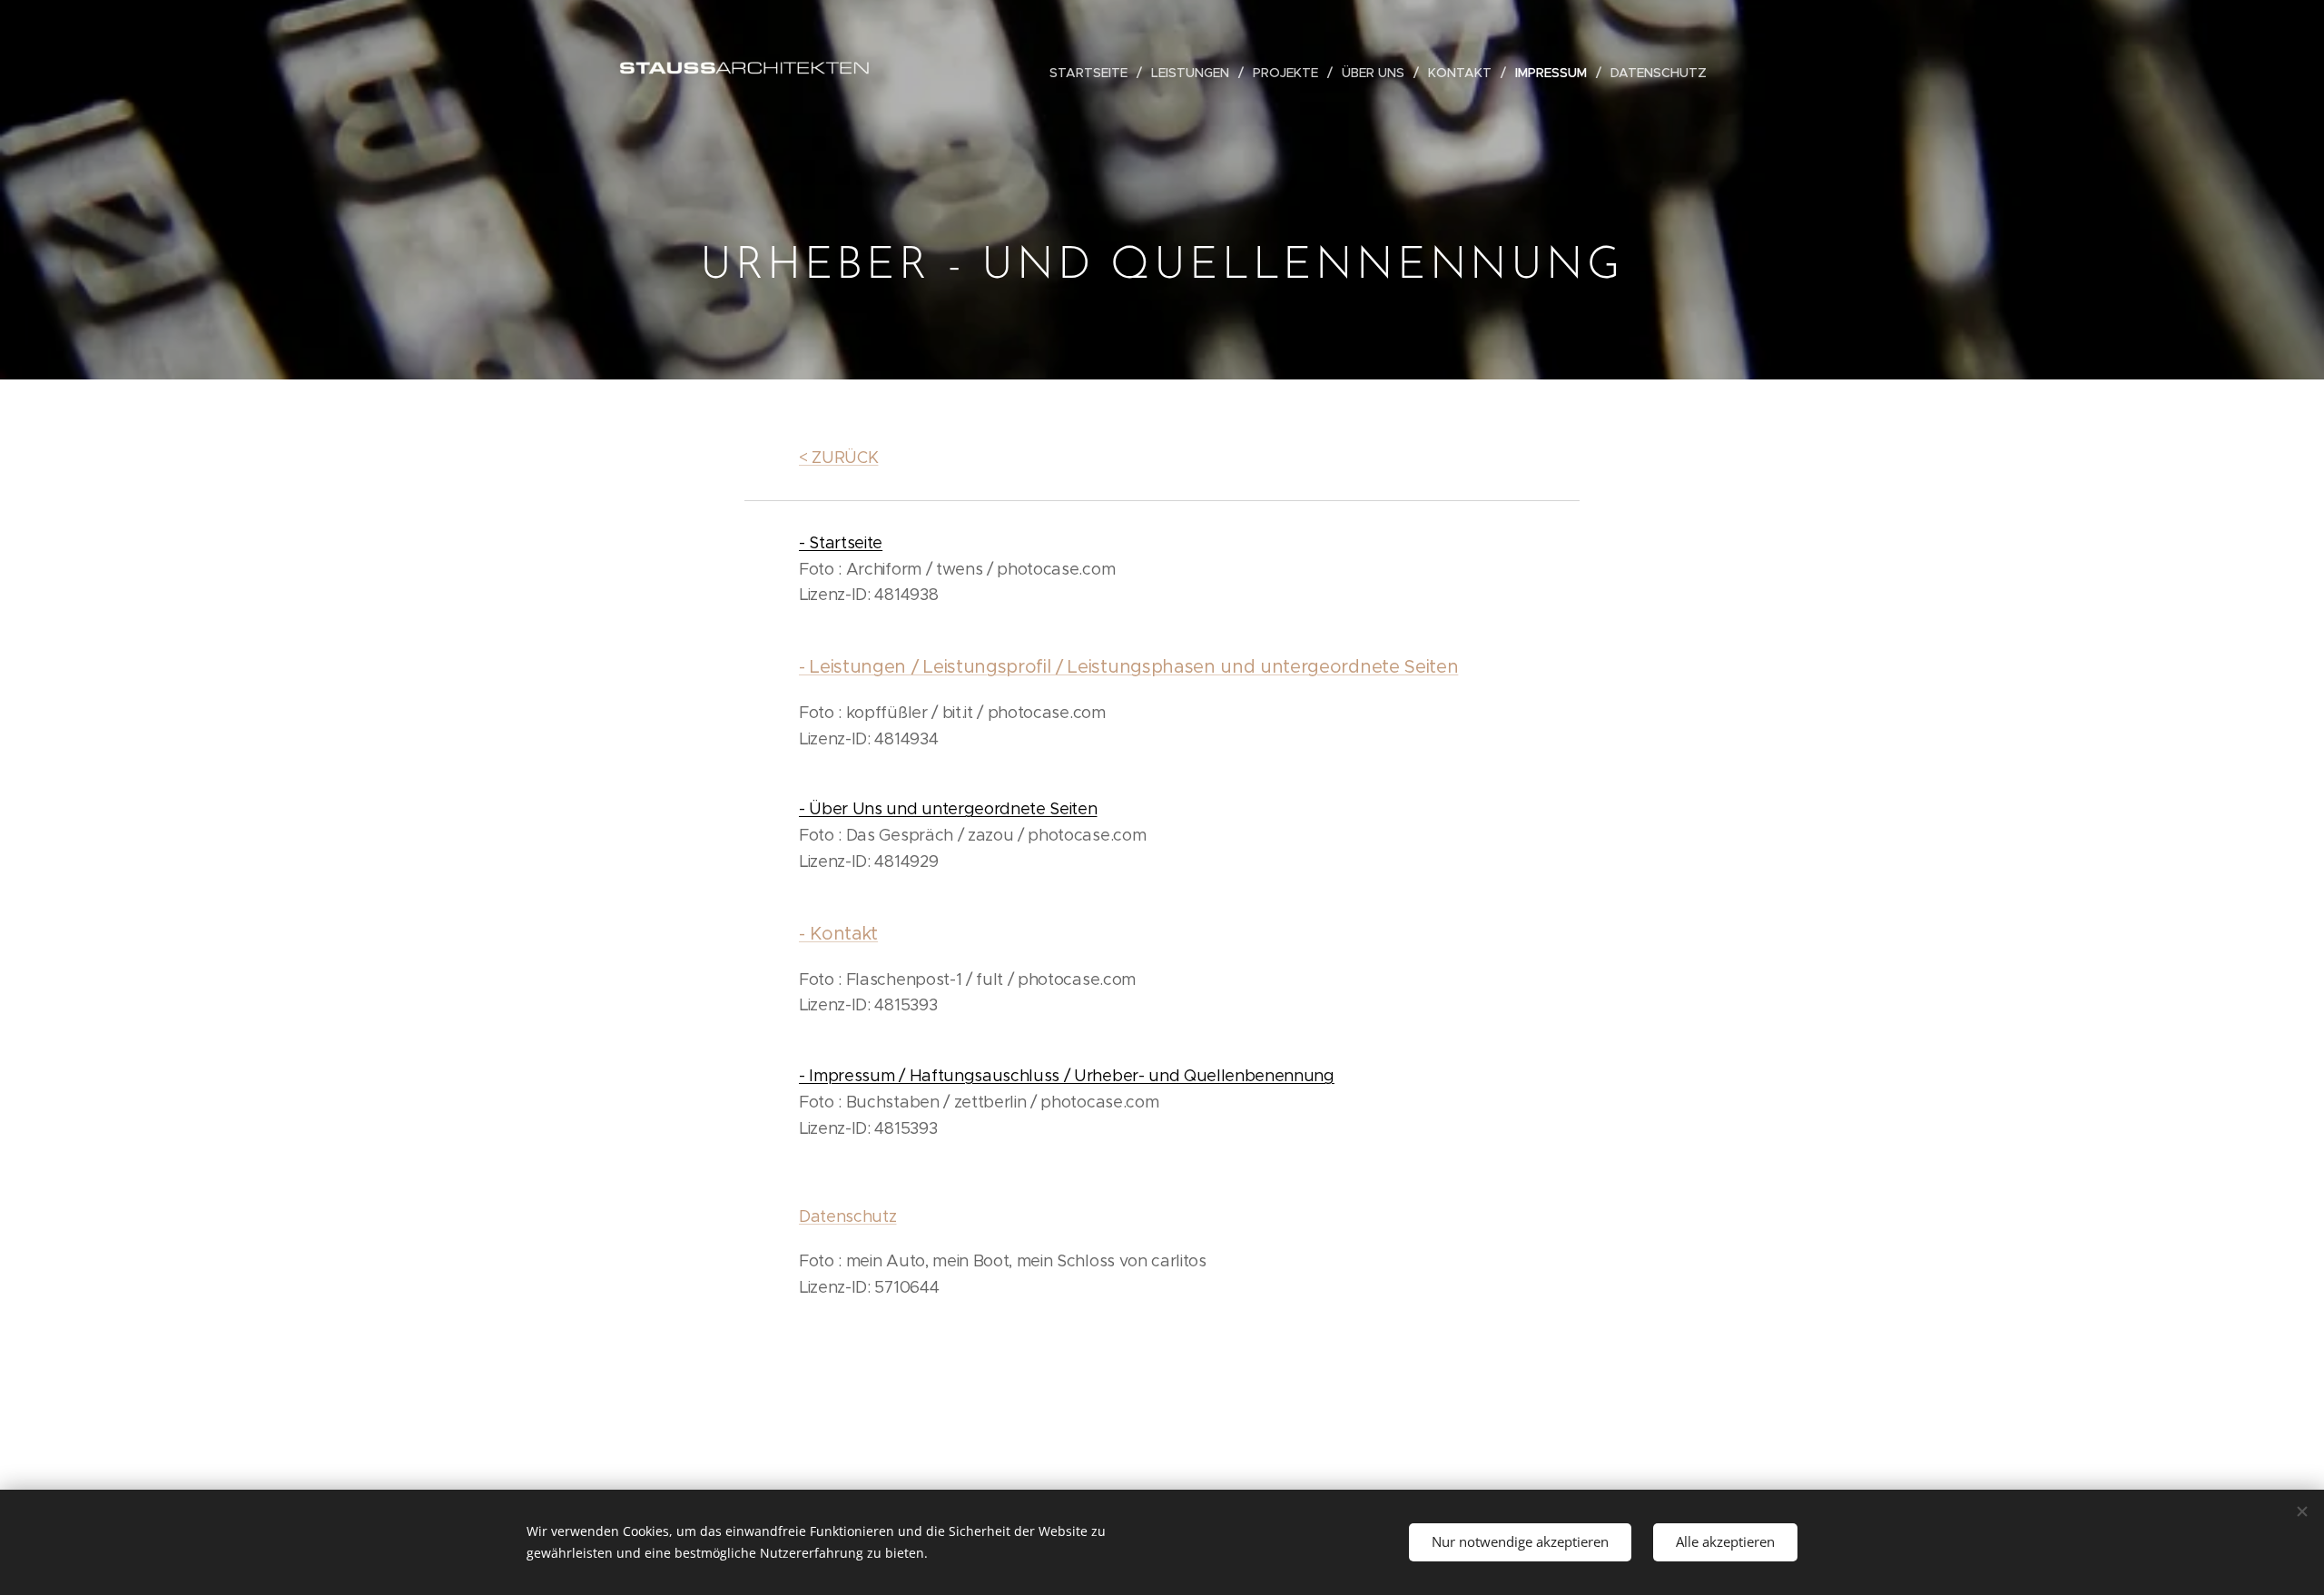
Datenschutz (847, 1216)
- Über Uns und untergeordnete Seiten (948, 809)
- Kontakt (838, 934)
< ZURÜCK (838, 458)
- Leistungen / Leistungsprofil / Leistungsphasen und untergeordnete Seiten (1128, 667)
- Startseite (841, 543)
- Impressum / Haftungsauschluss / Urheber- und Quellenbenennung (1067, 1076)
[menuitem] (1093, 73)
